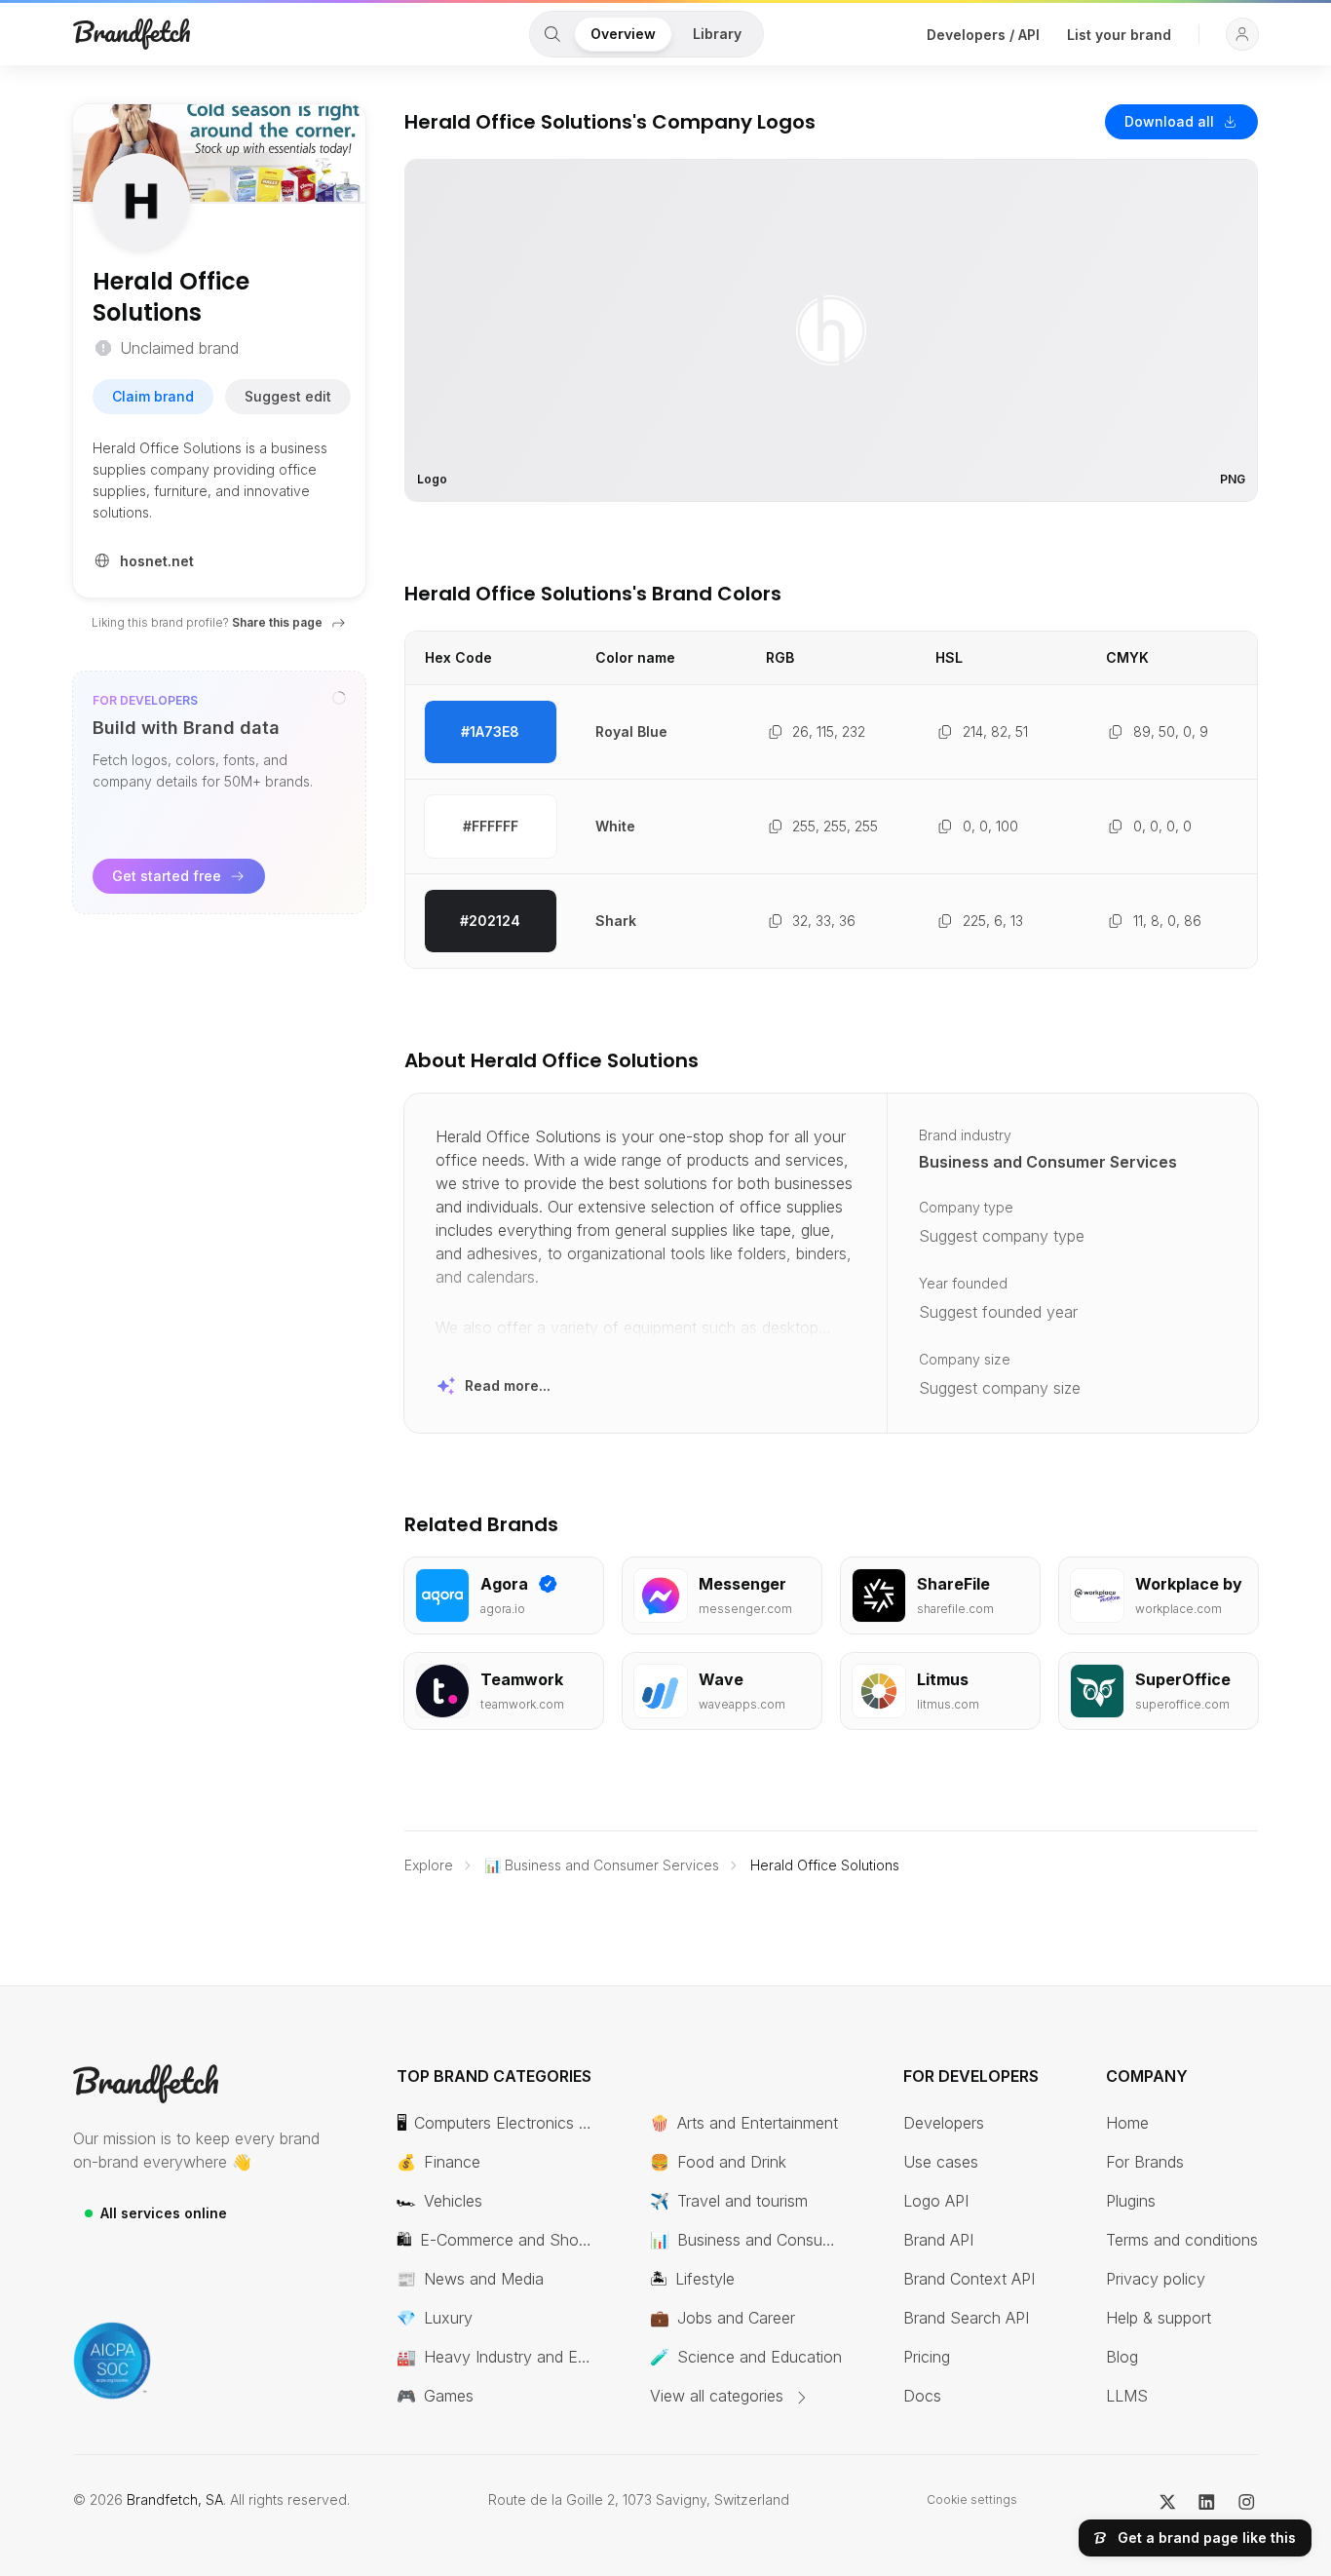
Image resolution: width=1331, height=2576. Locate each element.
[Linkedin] (1207, 2500)
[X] (1168, 2500)
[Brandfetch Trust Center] (112, 2361)
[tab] (552, 34)
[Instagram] (1247, 2500)
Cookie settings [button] (972, 2499)
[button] (1242, 34)
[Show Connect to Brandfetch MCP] (339, 698)
